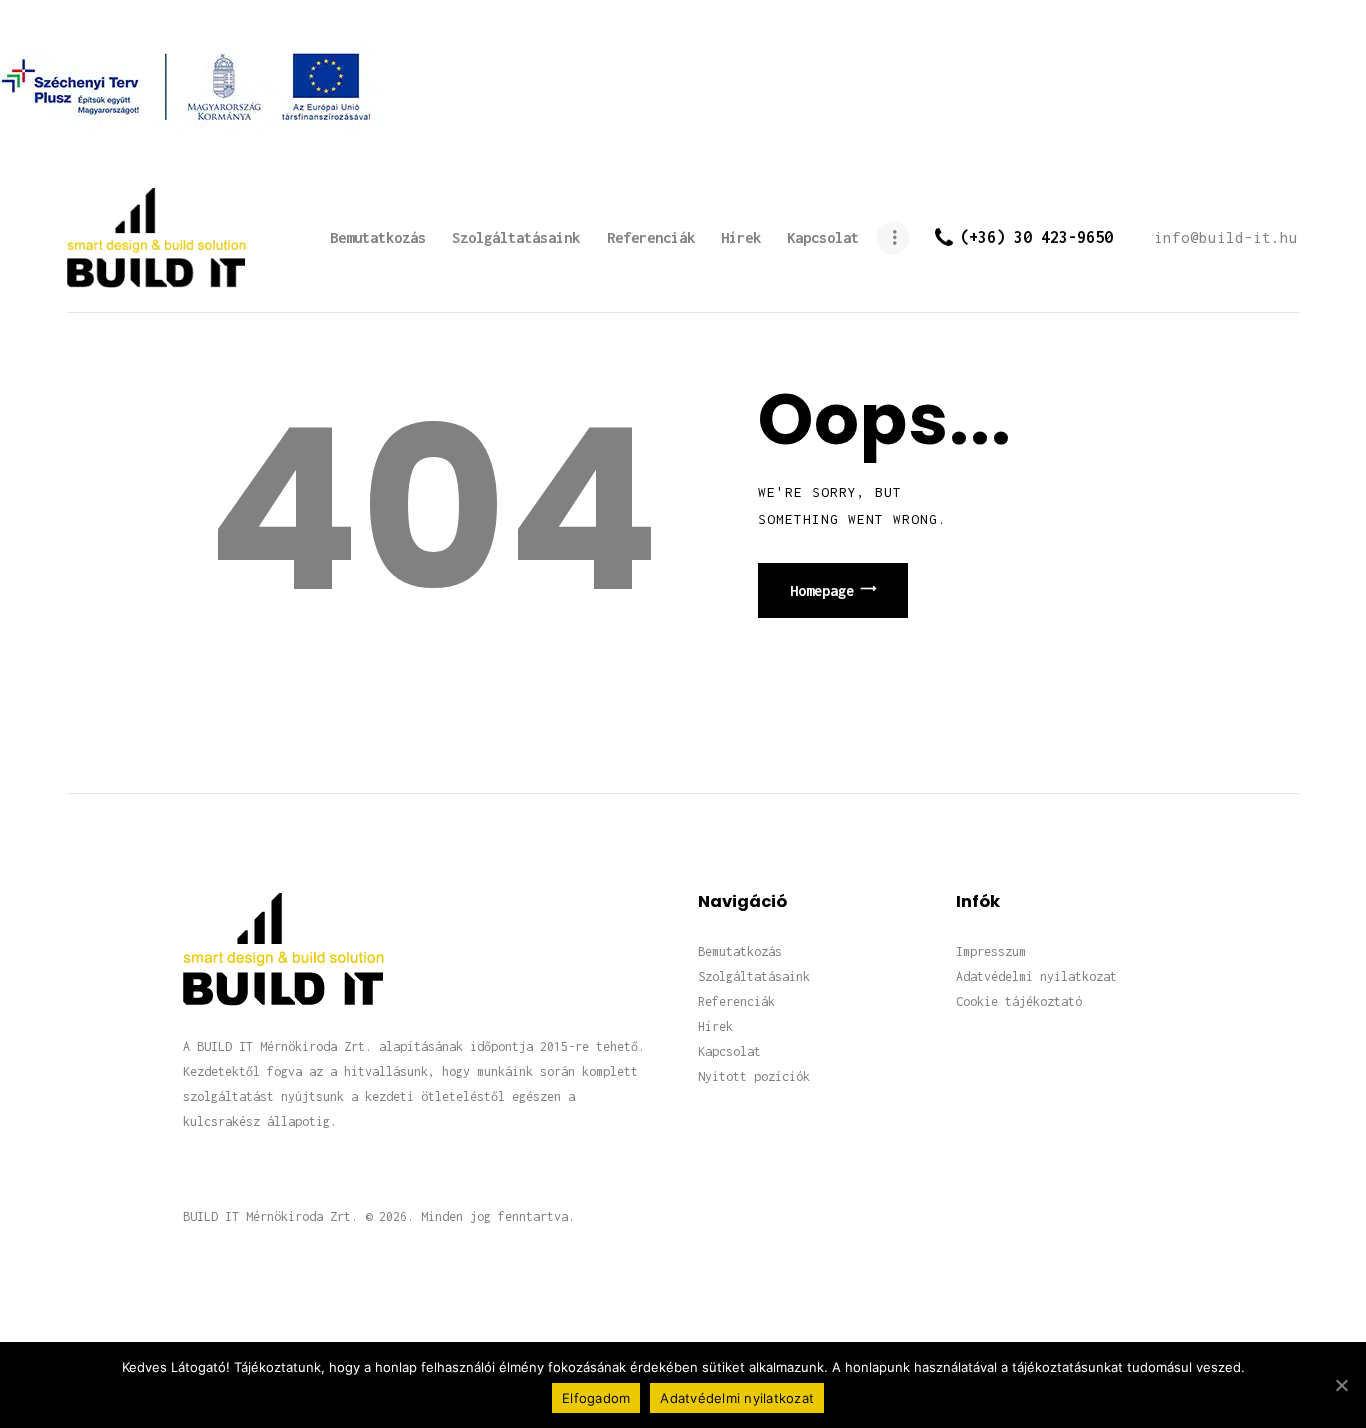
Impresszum (991, 951)
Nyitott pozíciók (754, 1076)
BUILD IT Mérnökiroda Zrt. (270, 1216)
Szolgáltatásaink (754, 976)
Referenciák (736, 1001)
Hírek (715, 1026)
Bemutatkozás (740, 951)
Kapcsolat (729, 1051)
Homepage (822, 590)
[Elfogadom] (1341, 1385)
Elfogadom (596, 1398)
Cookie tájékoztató (1019, 1001)
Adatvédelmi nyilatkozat (1036, 976)
